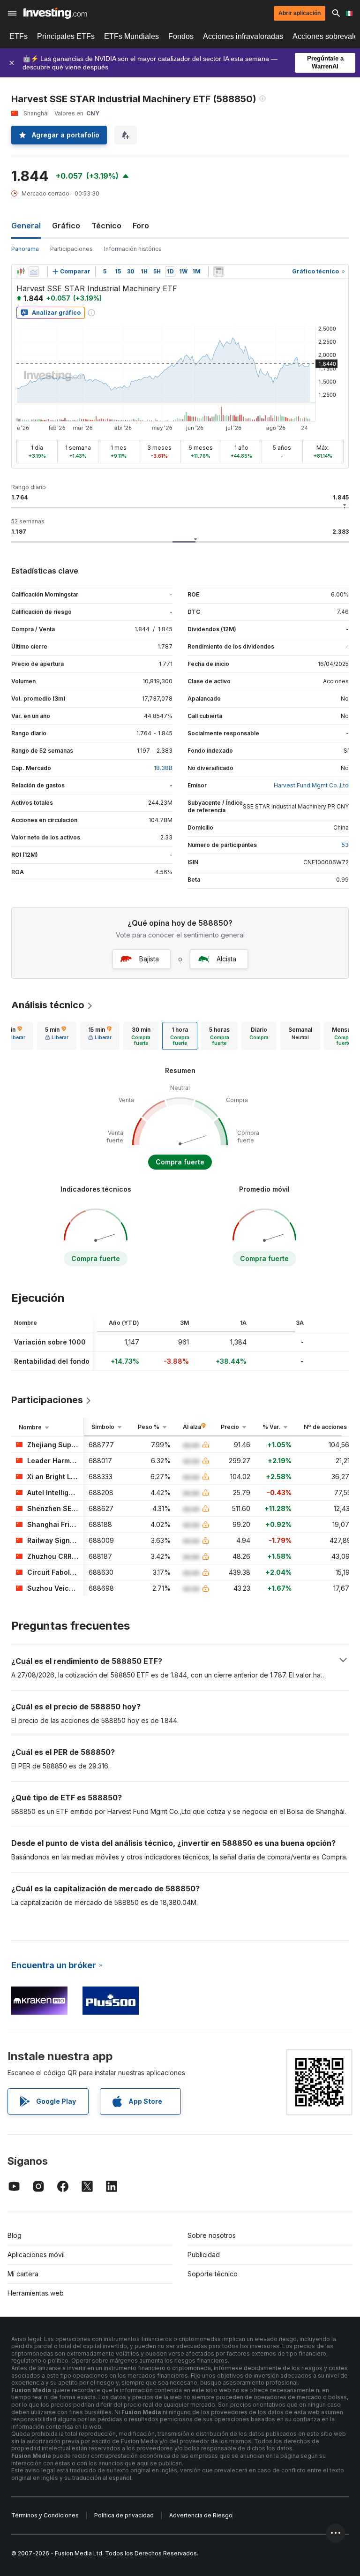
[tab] (57, 1036)
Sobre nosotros (212, 2235)
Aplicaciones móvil (36, 2255)
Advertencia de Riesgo (201, 2515)
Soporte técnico (213, 2274)
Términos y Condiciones (45, 2515)
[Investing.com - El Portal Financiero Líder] (55, 13)
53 (345, 845)
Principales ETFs (66, 36)
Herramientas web (36, 2293)
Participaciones (71, 249)
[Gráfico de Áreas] (34, 272)
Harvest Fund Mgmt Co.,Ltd (311, 785)
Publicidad (204, 2255)
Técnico (106, 226)
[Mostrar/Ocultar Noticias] (218, 272)
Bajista (149, 959)
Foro (141, 226)
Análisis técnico (48, 1005)
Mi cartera (23, 2274)
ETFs (19, 36)
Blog (15, 2235)
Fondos (181, 36)
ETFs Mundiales (131, 36)
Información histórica (133, 249)
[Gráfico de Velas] (21, 272)
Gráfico (66, 226)
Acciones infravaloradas (243, 36)
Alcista (226, 959)
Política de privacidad (124, 2515)
